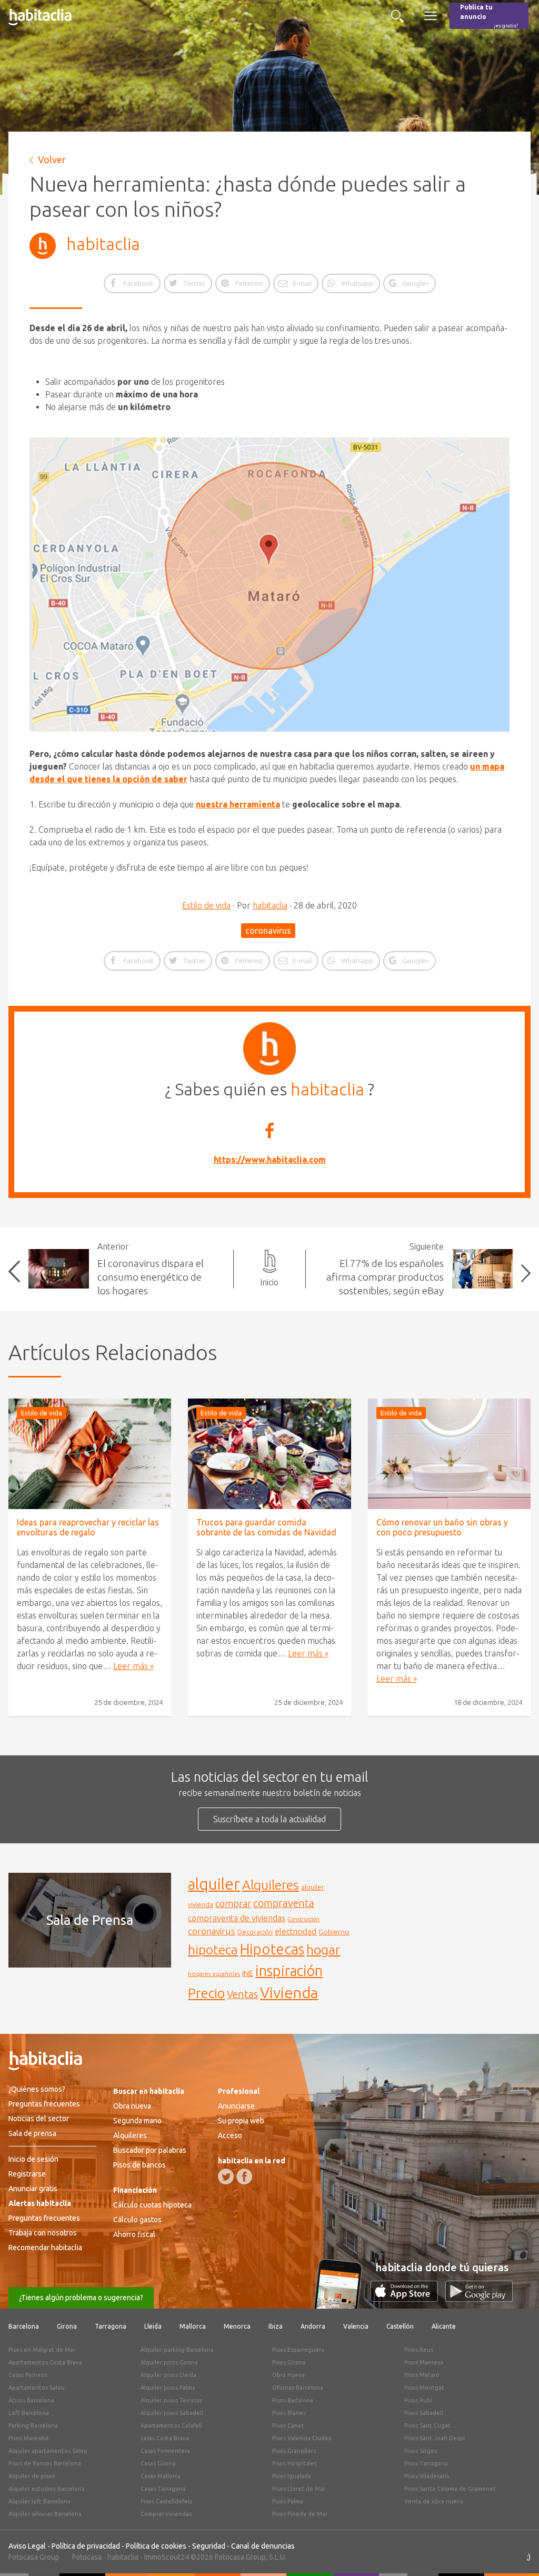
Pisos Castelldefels (166, 2501)
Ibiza (276, 2326)
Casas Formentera (165, 2451)
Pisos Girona (289, 2362)
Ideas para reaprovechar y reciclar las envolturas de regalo (88, 1527)
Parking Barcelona (33, 2425)
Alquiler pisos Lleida (168, 2375)
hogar (323, 1949)
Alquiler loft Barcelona (39, 2501)
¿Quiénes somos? (37, 2089)
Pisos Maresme (29, 2438)
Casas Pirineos (28, 2375)
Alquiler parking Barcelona (177, 2350)
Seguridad (209, 2546)
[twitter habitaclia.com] (226, 2176)
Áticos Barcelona (31, 2400)
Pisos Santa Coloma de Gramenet (450, 2489)
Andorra (313, 2326)
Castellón (400, 2326)
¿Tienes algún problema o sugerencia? (81, 2298)
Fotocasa (87, 2557)
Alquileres (271, 1885)
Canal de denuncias (263, 2546)
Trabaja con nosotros (43, 2233)
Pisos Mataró (422, 2375)
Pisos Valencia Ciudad (302, 2438)
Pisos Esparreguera (298, 2350)
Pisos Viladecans (427, 2476)
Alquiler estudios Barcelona (47, 2489)
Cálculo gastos (137, 2220)
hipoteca (213, 1950)
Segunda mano (137, 2121)
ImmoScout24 (167, 2557)
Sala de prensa (32, 2133)
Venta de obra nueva (434, 2501)
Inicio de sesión (33, 2159)
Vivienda (289, 1992)
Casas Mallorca (161, 2476)
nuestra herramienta (238, 804)
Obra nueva (132, 2106)
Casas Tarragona (163, 2489)
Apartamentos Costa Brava (45, 2362)
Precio (206, 1993)
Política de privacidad (86, 2546)
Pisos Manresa (424, 2362)
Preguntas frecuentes (44, 2104)
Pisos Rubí (418, 2400)
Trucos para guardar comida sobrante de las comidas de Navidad (266, 1527)
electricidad (296, 1931)
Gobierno (334, 1932)
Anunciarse (236, 2106)
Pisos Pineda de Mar (300, 2514)
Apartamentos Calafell (171, 2425)
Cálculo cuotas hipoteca (152, 2205)
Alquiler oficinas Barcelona (45, 2514)
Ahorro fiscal (134, 2234)
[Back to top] (515, 2552)
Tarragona (111, 2326)
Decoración (255, 1932)
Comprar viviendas (166, 2514)
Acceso (230, 2135)
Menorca (237, 2326)
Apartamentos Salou (37, 2388)
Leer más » (133, 1666)
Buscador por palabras (150, 2150)
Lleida (153, 2326)
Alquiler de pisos (32, 2476)
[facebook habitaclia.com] (244, 2176)
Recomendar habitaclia (45, 2248)
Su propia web (241, 2121)
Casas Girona (158, 2463)
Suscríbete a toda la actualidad (269, 1819)
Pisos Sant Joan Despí (435, 2438)
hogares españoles (214, 1974)
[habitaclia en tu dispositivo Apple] (408, 2299)
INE (248, 1973)
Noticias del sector (39, 2119)
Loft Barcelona (29, 2413)
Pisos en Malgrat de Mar (42, 2350)
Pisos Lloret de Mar (299, 2489)
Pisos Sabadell (424, 2413)
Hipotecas (272, 1949)
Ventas (242, 1994)
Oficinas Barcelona (298, 2388)
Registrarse (27, 2174)
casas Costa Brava (165, 2438)
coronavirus (268, 931)
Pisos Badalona (293, 2400)
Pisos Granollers (294, 2451)
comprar (233, 1903)
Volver (52, 159)
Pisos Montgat (424, 2388)
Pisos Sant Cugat (427, 2425)
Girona (67, 2326)
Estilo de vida (206, 905)
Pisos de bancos (139, 2165)
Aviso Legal (27, 2546)
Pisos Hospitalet (295, 2463)
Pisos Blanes (289, 2413)
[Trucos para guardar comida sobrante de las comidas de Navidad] (269, 1454)
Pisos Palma (288, 2501)
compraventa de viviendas (237, 1918)
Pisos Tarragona (426, 2463)
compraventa (284, 1903)
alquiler (214, 1884)
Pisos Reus (419, 2350)
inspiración (289, 1971)
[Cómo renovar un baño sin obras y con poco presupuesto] (449, 1454)
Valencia (356, 2326)
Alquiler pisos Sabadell (172, 2413)
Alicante (444, 2326)
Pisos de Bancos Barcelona (45, 2463)
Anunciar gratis (33, 2189)
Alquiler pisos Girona (169, 2362)
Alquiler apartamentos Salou (48, 2451)
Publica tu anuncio (489, 16)
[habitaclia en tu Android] (479, 2299)
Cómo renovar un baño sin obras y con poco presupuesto (442, 1527)
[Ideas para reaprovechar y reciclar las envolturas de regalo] (90, 1454)
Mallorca (193, 2326)
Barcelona (24, 2326)
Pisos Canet (288, 2425)
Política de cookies (156, 2546)
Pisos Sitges (421, 2451)
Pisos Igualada (292, 2476)
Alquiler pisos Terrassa (171, 2400)
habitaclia (103, 244)
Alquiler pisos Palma (168, 2388)
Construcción (303, 1919)
